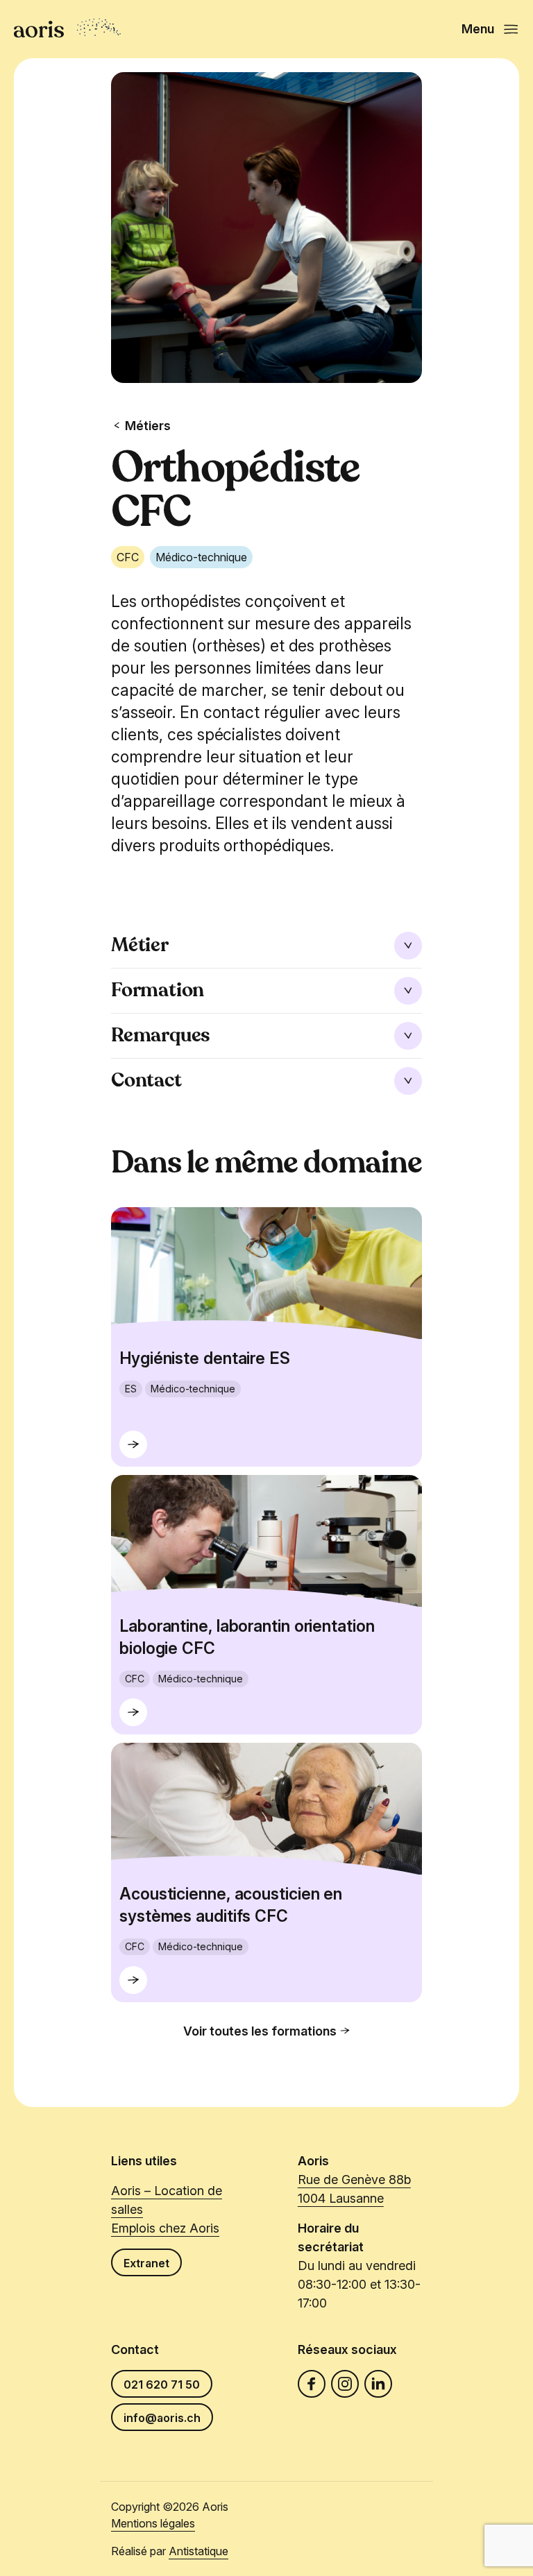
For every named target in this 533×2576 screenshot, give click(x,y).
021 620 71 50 (162, 2385)
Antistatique (198, 2551)
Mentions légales (153, 2523)
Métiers (148, 426)
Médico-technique (201, 557)
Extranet (146, 2263)
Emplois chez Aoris (165, 2228)
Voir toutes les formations (260, 2031)
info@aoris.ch (162, 2418)
